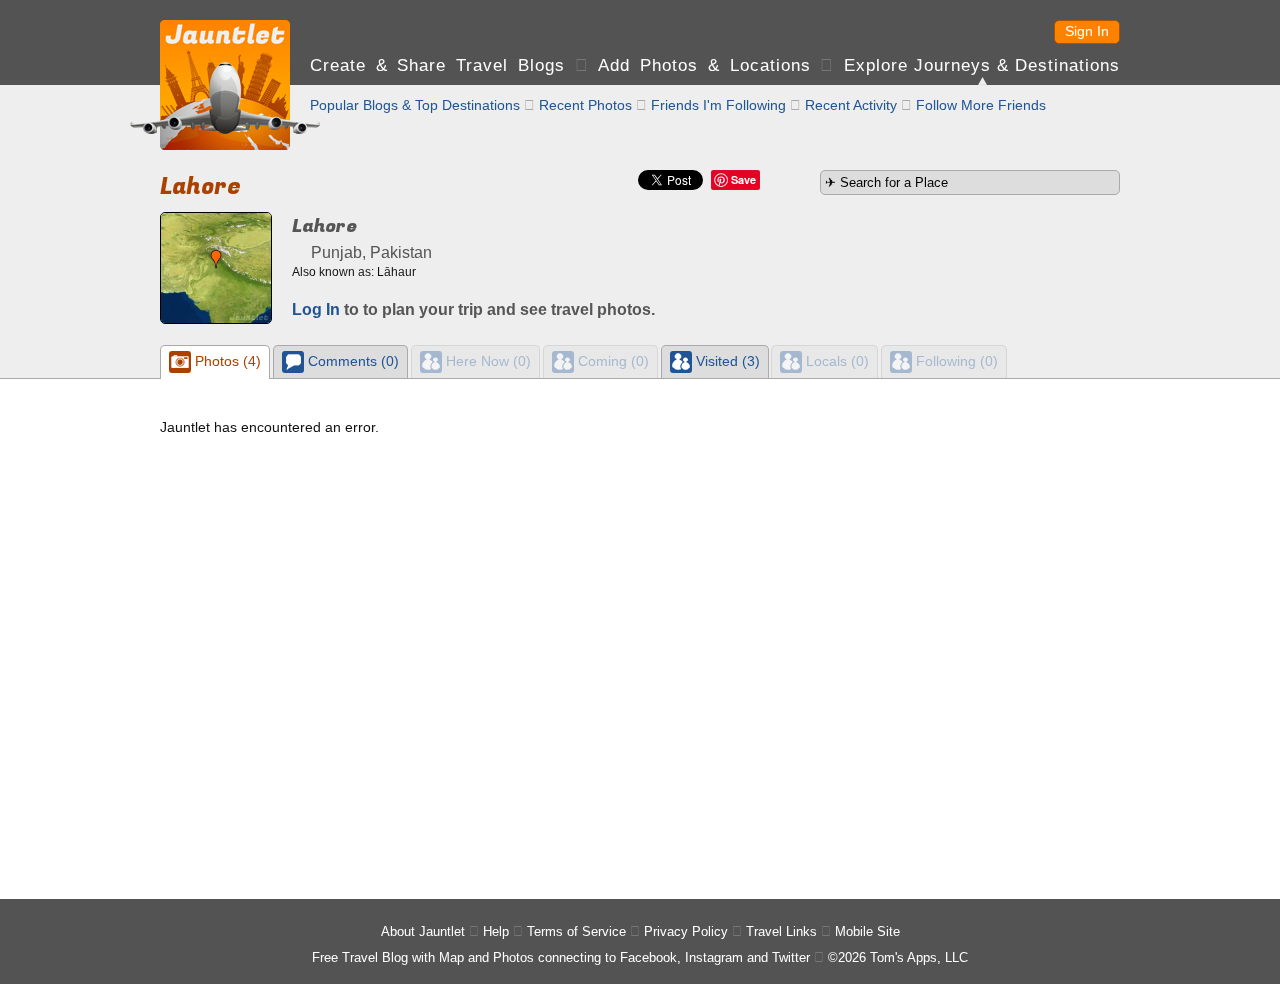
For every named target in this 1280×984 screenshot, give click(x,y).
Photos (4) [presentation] (226, 361)
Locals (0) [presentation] (835, 361)
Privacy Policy (686, 931)
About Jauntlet (423, 931)
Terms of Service (576, 931)
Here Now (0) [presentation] (486, 361)
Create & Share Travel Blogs (437, 65)
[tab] (215, 362)
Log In (316, 309)
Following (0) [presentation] (955, 361)
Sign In (1087, 31)
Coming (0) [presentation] (611, 361)
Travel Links (781, 931)
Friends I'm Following (718, 105)
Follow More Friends (981, 105)
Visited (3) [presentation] (726, 361)
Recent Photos (585, 105)
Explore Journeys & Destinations (982, 65)
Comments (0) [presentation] (351, 361)
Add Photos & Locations (704, 65)
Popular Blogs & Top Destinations (415, 105)
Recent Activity (851, 105)
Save (743, 179)
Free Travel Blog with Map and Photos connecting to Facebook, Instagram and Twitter (561, 957)
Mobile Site (867, 931)
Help (496, 931)
